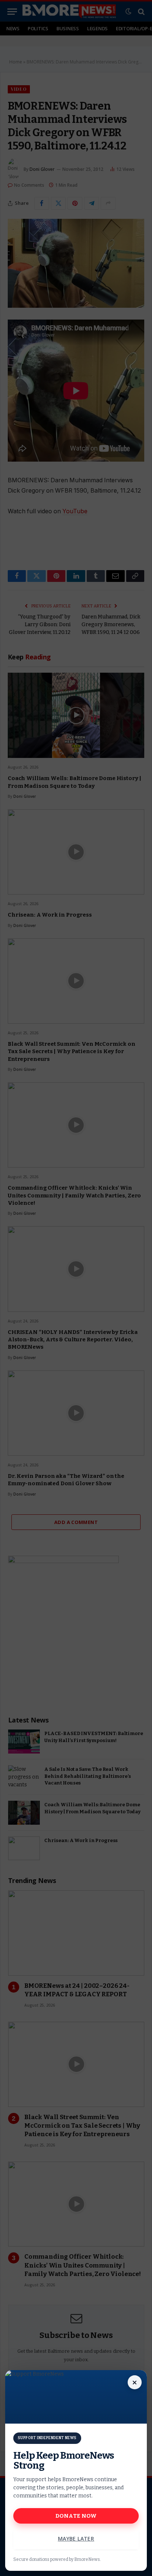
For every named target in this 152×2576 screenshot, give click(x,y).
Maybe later (76, 2539)
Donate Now (76, 2516)
